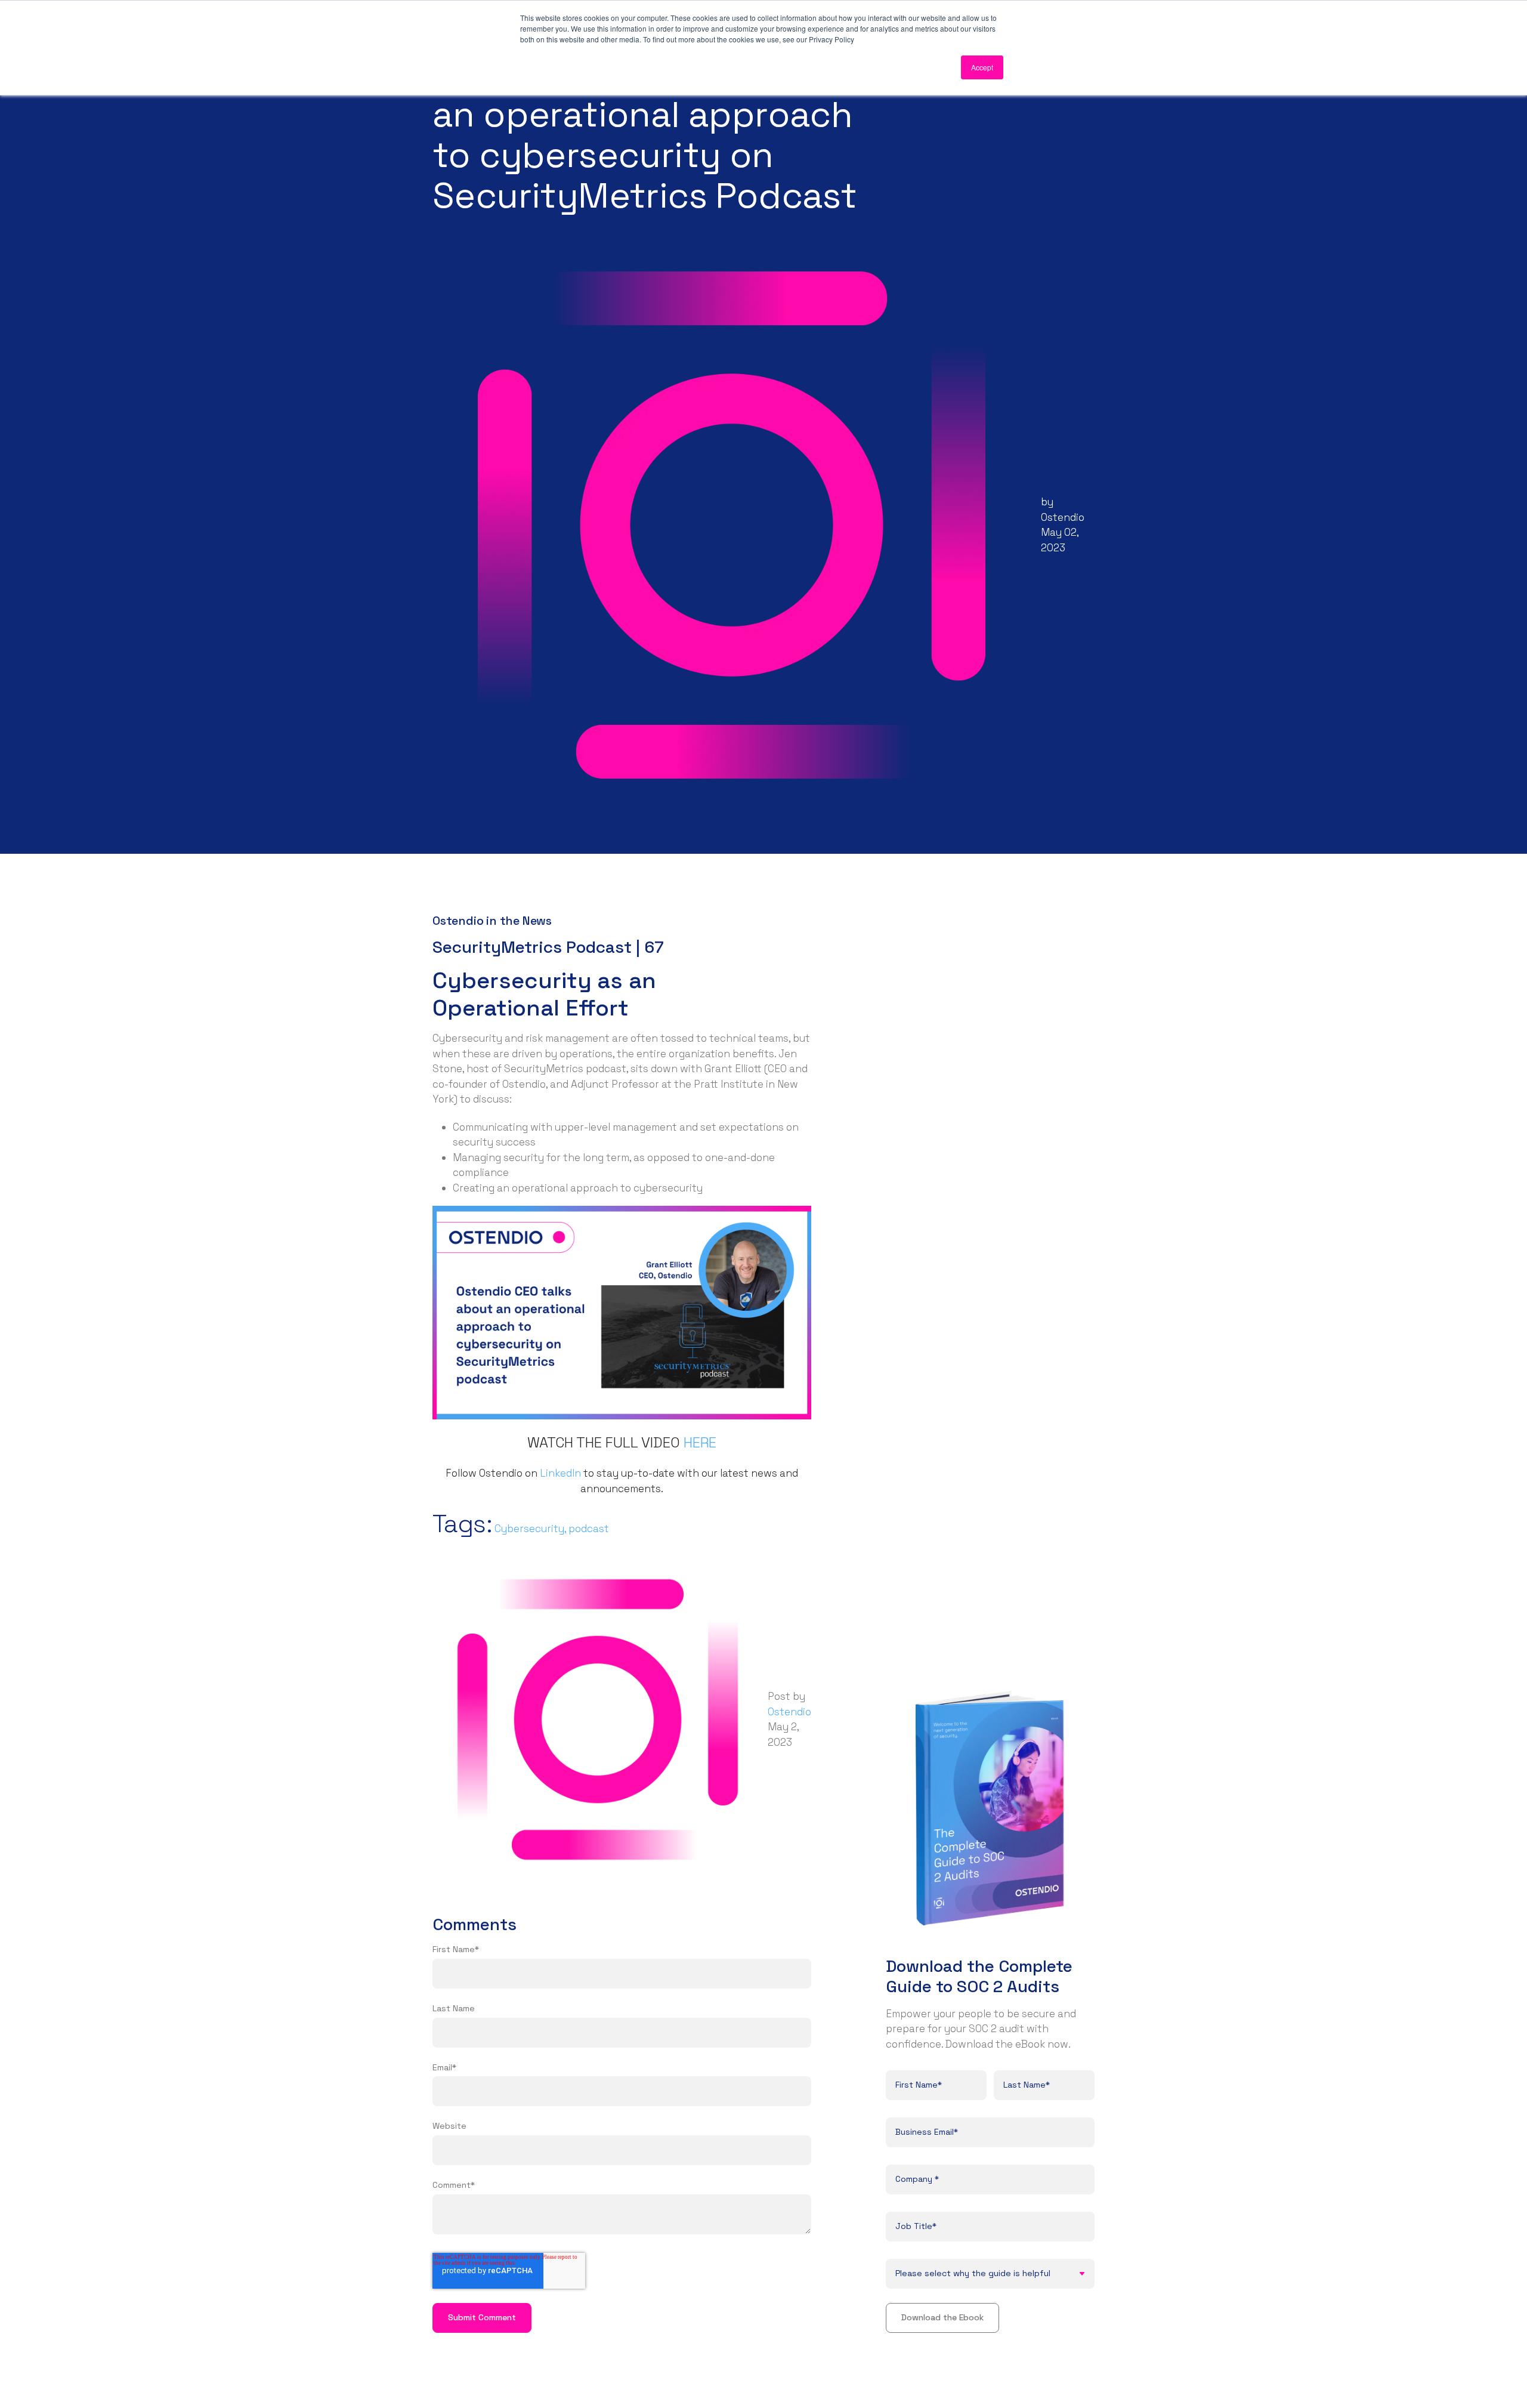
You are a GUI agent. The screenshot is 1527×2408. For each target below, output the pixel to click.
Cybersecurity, (531, 1529)
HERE (700, 1442)
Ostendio (1063, 517)
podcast (589, 1529)
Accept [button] (982, 67)
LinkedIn (560, 1473)
